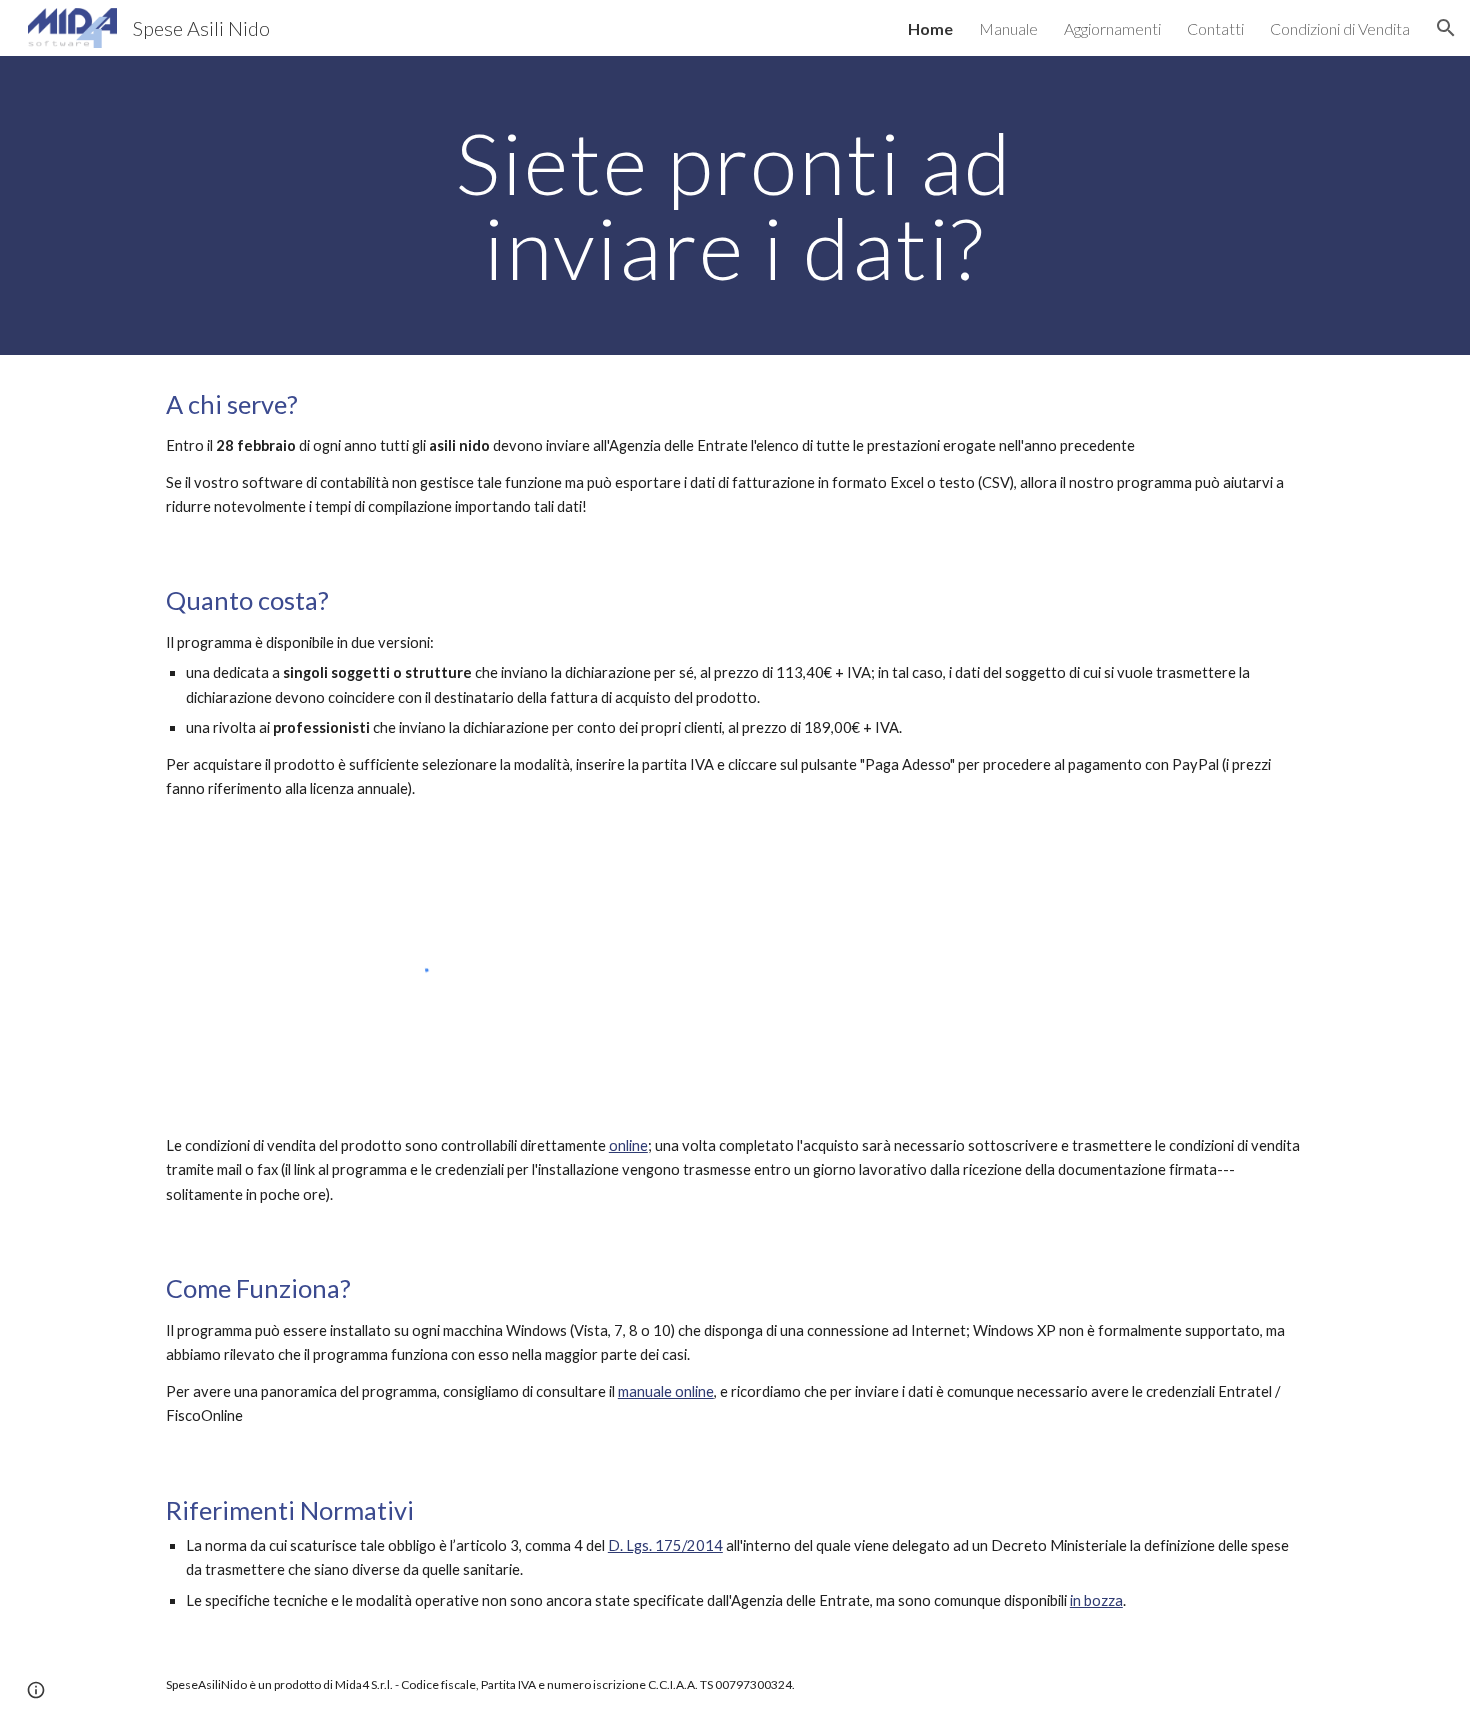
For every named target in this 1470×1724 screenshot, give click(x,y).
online (628, 1145)
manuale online (666, 1391)
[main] (735, 205)
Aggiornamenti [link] (1112, 28)
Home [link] (930, 28)
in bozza (1096, 1600)
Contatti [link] (1215, 28)
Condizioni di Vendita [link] (1340, 28)
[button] (1446, 28)
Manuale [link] (1008, 28)
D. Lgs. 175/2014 (665, 1545)
